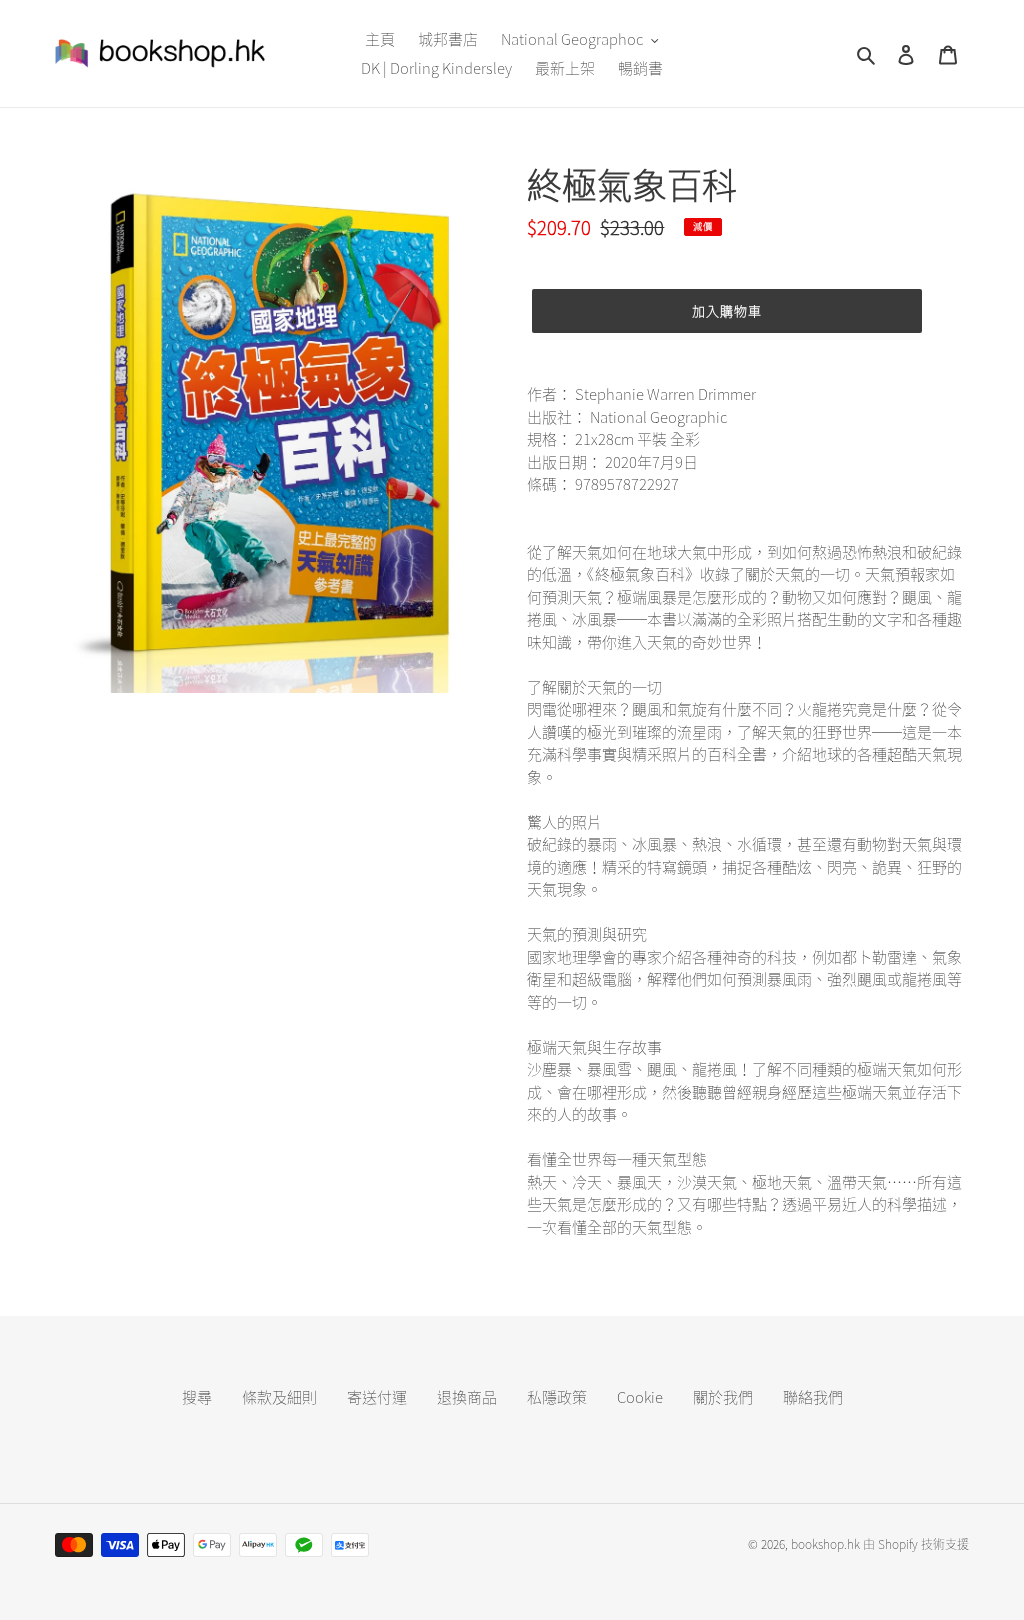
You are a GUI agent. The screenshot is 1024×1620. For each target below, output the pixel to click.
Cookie (640, 1397)
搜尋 (197, 1397)
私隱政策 (557, 1397)
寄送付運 (377, 1397)
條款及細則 (279, 1397)
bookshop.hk (825, 1544)
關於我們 (723, 1397)
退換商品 (467, 1397)
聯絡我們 (813, 1397)
